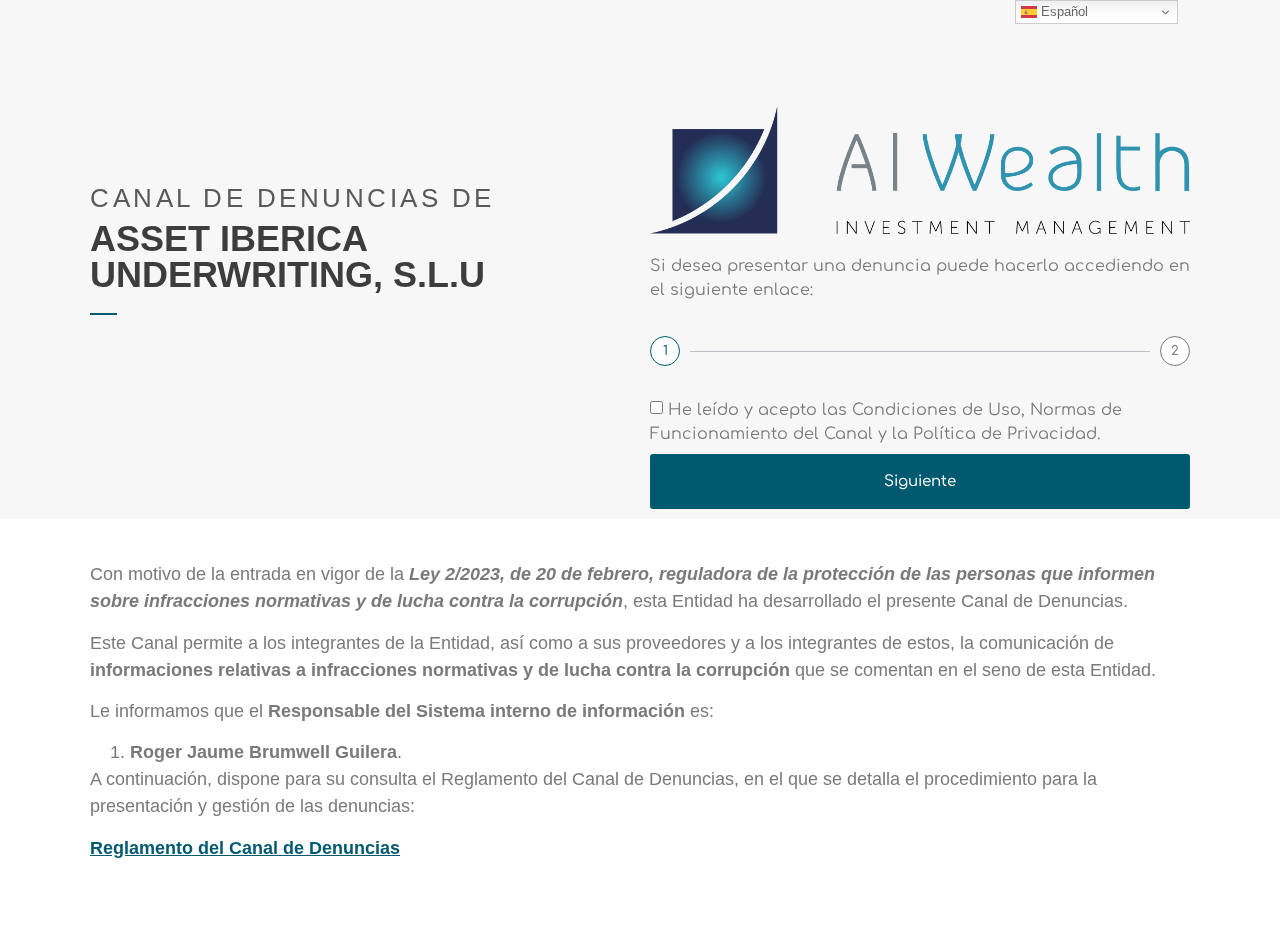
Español (1062, 11)
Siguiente (920, 481)
